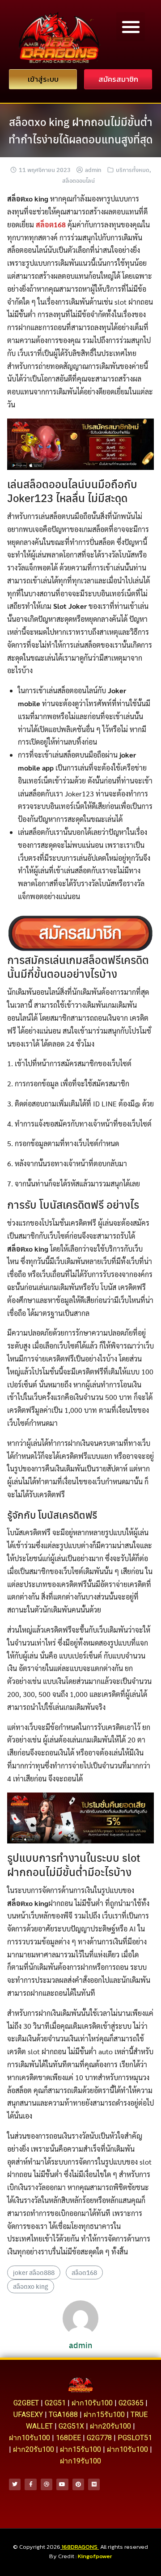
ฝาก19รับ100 (80, 2461)
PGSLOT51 (135, 2438)
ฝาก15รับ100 (104, 2415)
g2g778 (99, 2438)
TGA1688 (63, 2415)
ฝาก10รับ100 (92, 2403)
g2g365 (131, 2403)
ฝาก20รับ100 (110, 2426)
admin (93, 170)
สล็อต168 (84, 2272)
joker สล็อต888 (34, 2272)
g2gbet (26, 2403)
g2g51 (55, 2403)
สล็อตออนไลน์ (78, 180)
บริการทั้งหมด (133, 170)
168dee (68, 2438)
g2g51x (71, 2426)
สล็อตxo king (31, 2286)
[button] (131, 27)
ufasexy (28, 2415)
